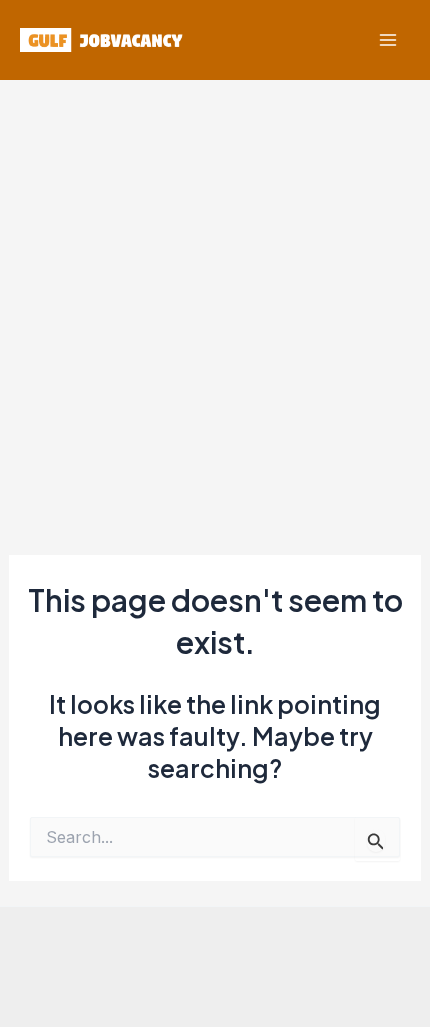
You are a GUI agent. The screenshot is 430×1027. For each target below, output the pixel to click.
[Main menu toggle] (387, 40)
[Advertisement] (215, 305)
